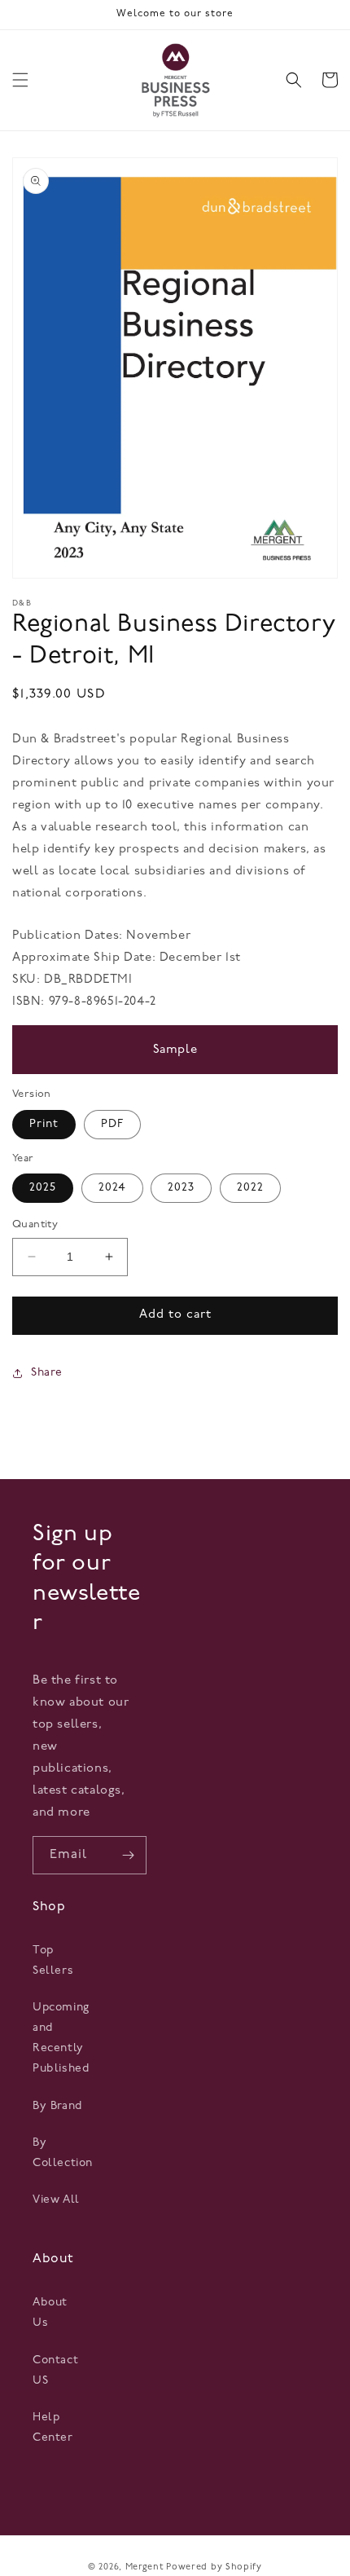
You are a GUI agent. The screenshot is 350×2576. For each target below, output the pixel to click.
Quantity (35, 1224)
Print (44, 1124)
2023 (181, 1188)
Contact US (55, 2371)
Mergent (144, 2567)
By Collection (60, 2153)
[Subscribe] (128, 1855)
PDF (112, 1124)
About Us (50, 2313)
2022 (250, 1188)
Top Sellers (53, 1961)
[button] (20, 80)
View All (56, 2200)
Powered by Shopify (214, 2567)
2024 (112, 1188)
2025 (43, 1188)
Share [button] (47, 1373)
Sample (175, 1050)
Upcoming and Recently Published (60, 2039)
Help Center (53, 2428)
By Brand (57, 2106)
